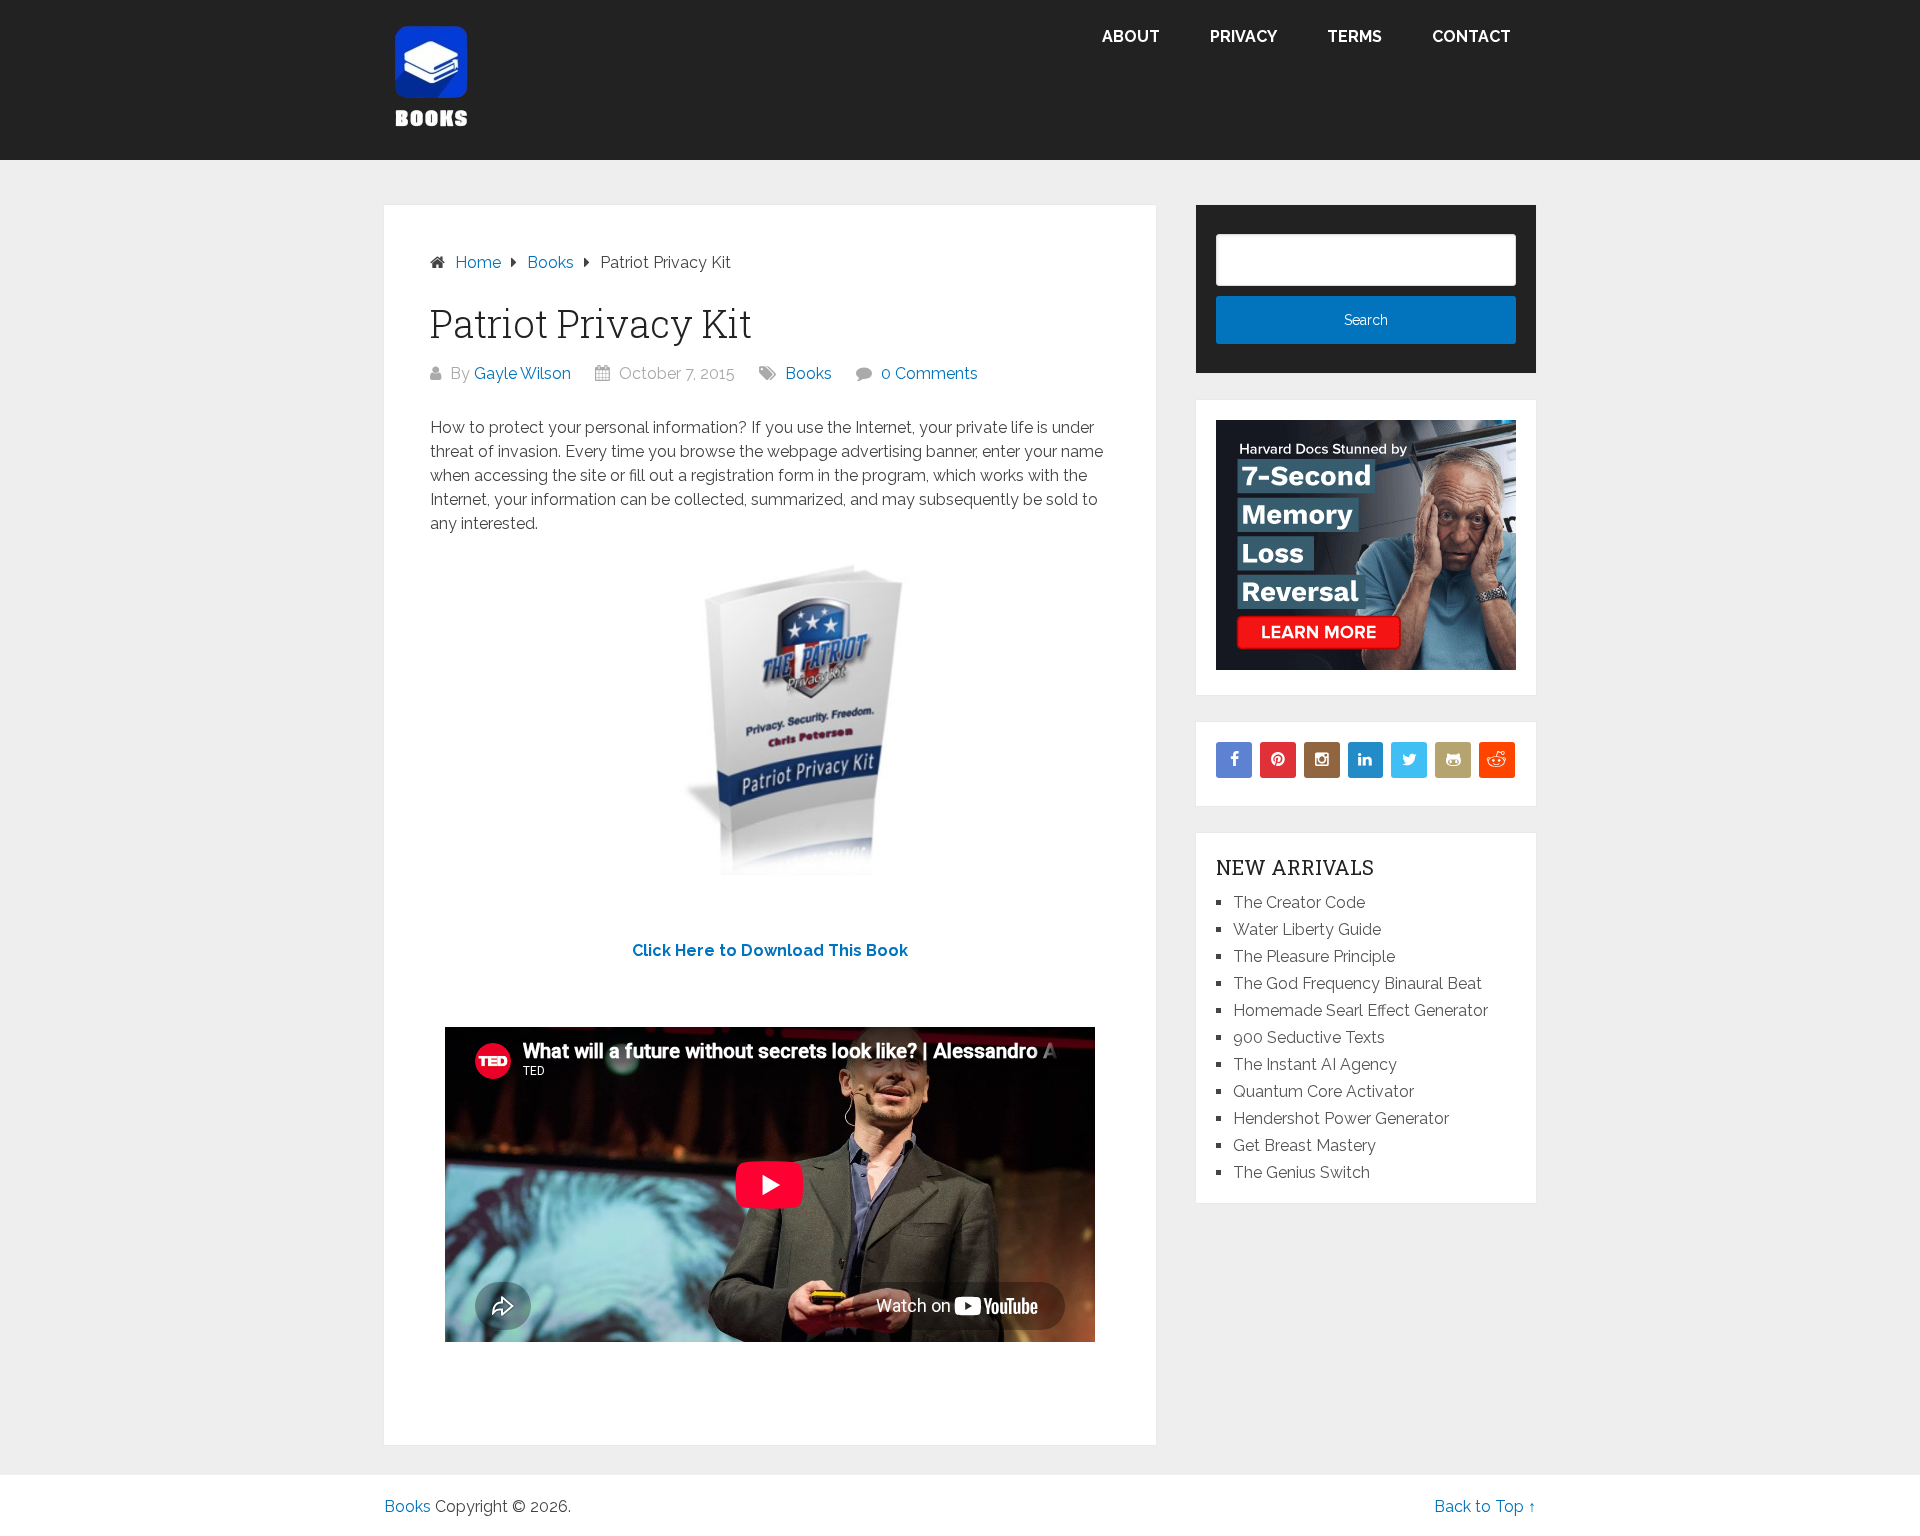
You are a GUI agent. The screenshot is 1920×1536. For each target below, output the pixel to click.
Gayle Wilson (522, 373)
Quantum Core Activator (1323, 1091)
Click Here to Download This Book (770, 950)
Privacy (1243, 36)
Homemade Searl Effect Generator (1360, 1010)
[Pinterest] (1278, 760)
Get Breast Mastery (1304, 1145)
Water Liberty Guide (1307, 929)
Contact (1471, 36)
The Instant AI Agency (1315, 1064)
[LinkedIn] (1366, 760)
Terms (1354, 36)
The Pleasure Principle (1314, 956)
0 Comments (929, 373)
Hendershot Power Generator (1341, 1118)
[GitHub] (1453, 760)
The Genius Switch (1301, 1172)
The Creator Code (1299, 902)
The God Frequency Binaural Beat (1357, 983)
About (1131, 36)
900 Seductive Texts (1309, 1037)
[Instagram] (1322, 760)
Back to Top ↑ (1485, 1506)
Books (808, 373)
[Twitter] (1409, 760)
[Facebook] (1234, 760)
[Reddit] (1497, 760)
